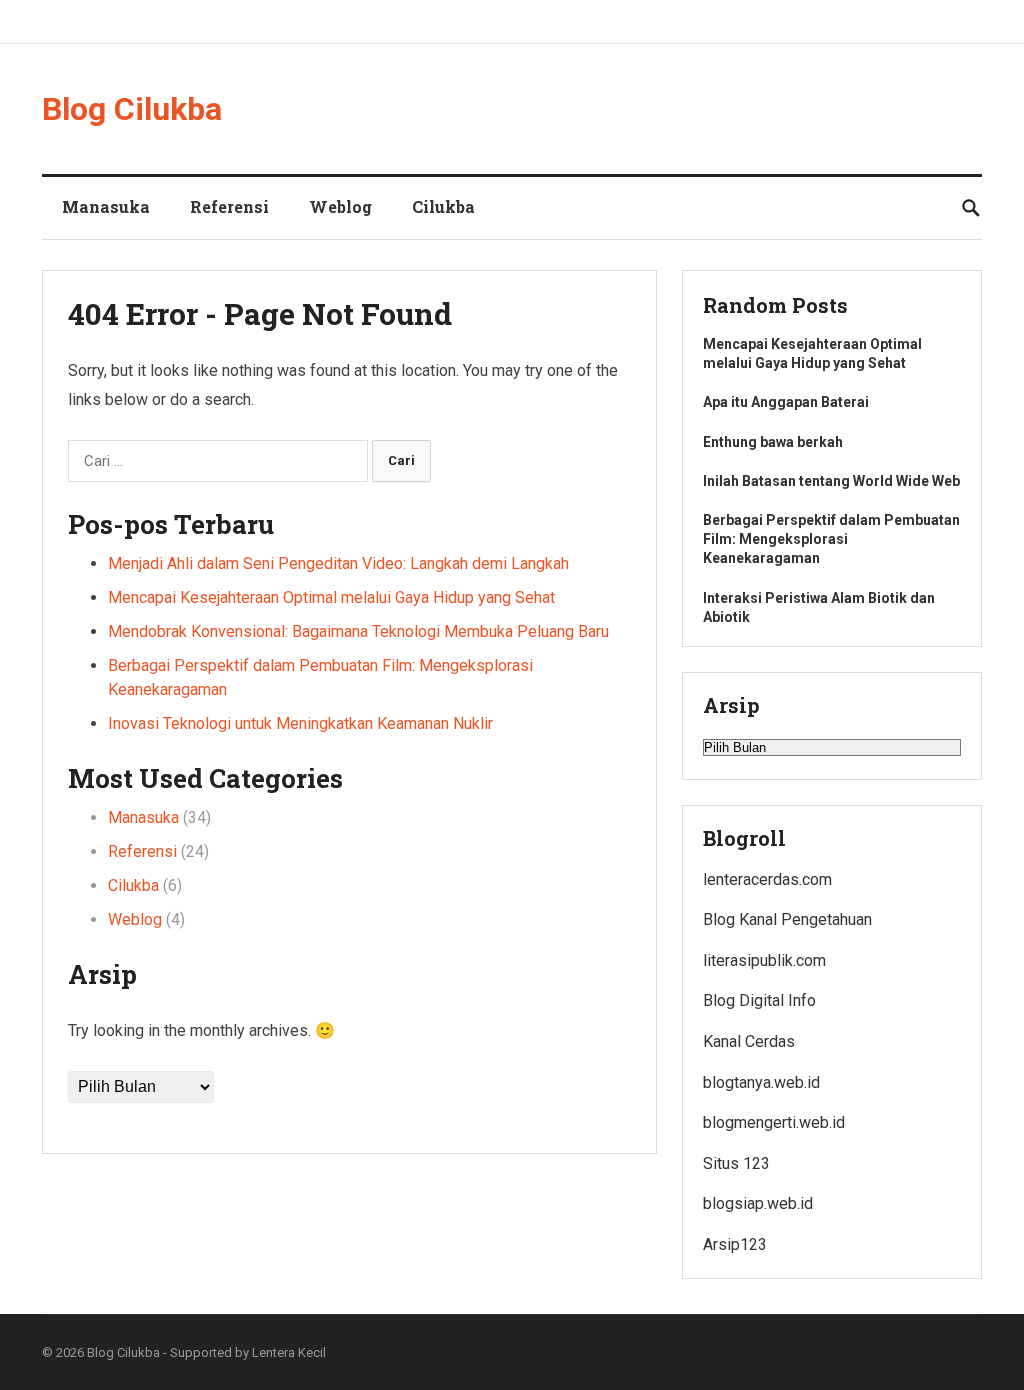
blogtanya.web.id (761, 1082)
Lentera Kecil (289, 1352)
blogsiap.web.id (758, 1203)
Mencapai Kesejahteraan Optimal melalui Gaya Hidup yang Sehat (331, 597)
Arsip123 (735, 1244)
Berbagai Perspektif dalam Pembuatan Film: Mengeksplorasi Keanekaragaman (831, 539)
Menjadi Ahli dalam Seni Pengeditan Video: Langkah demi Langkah (338, 563)
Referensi (229, 206)
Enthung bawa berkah (773, 442)
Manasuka (106, 206)
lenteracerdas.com (767, 879)
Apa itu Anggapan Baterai (786, 402)
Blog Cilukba (132, 109)
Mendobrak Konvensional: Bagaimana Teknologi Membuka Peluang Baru (358, 631)
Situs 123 (736, 1163)
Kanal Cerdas (749, 1041)
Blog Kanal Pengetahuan (787, 919)
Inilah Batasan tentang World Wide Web (831, 481)
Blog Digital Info (759, 1000)
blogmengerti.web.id (774, 1122)
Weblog (340, 206)
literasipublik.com (764, 960)
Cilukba (443, 206)
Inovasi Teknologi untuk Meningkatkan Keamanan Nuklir (300, 723)
